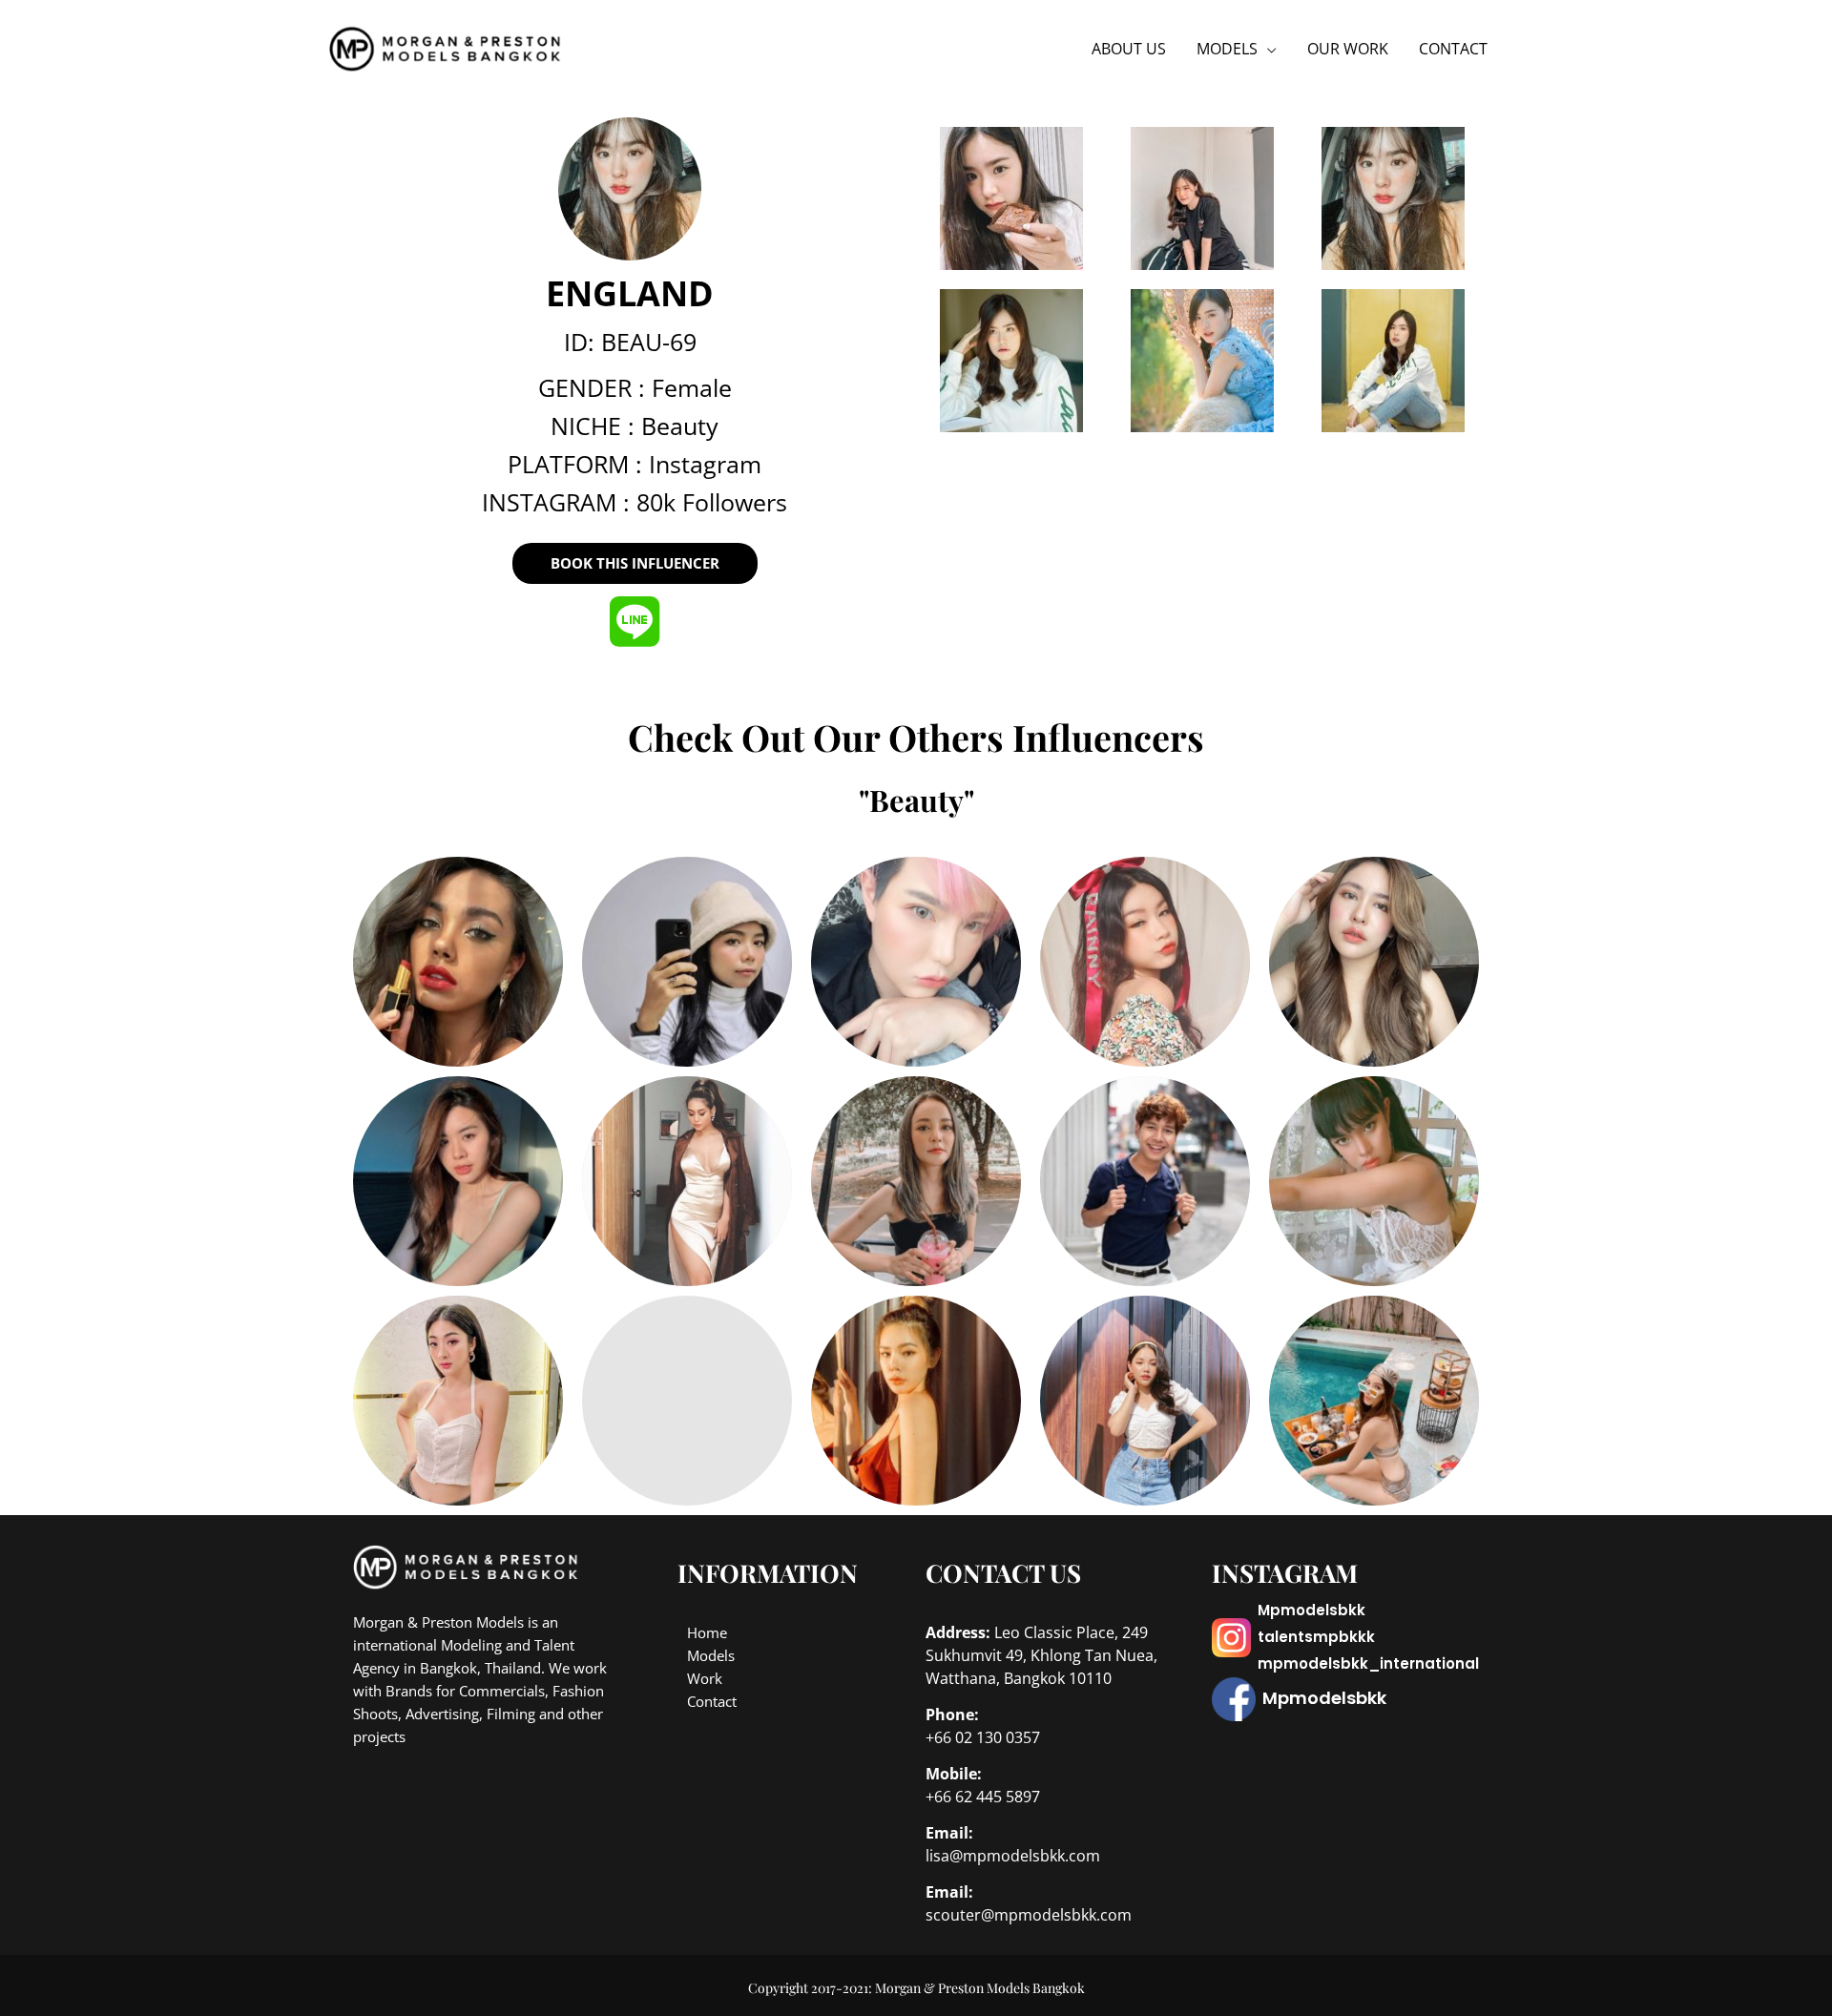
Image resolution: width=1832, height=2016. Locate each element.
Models (711, 1655)
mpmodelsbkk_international (1368, 1663)
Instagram (705, 464)
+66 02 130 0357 (983, 1737)
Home (707, 1632)
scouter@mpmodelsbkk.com (1029, 1915)
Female (692, 387)
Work (705, 1678)
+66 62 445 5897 (983, 1797)
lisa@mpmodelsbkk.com (1013, 1856)
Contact (712, 1701)
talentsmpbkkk (1316, 1637)
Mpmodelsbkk (1312, 1610)
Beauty (680, 426)
